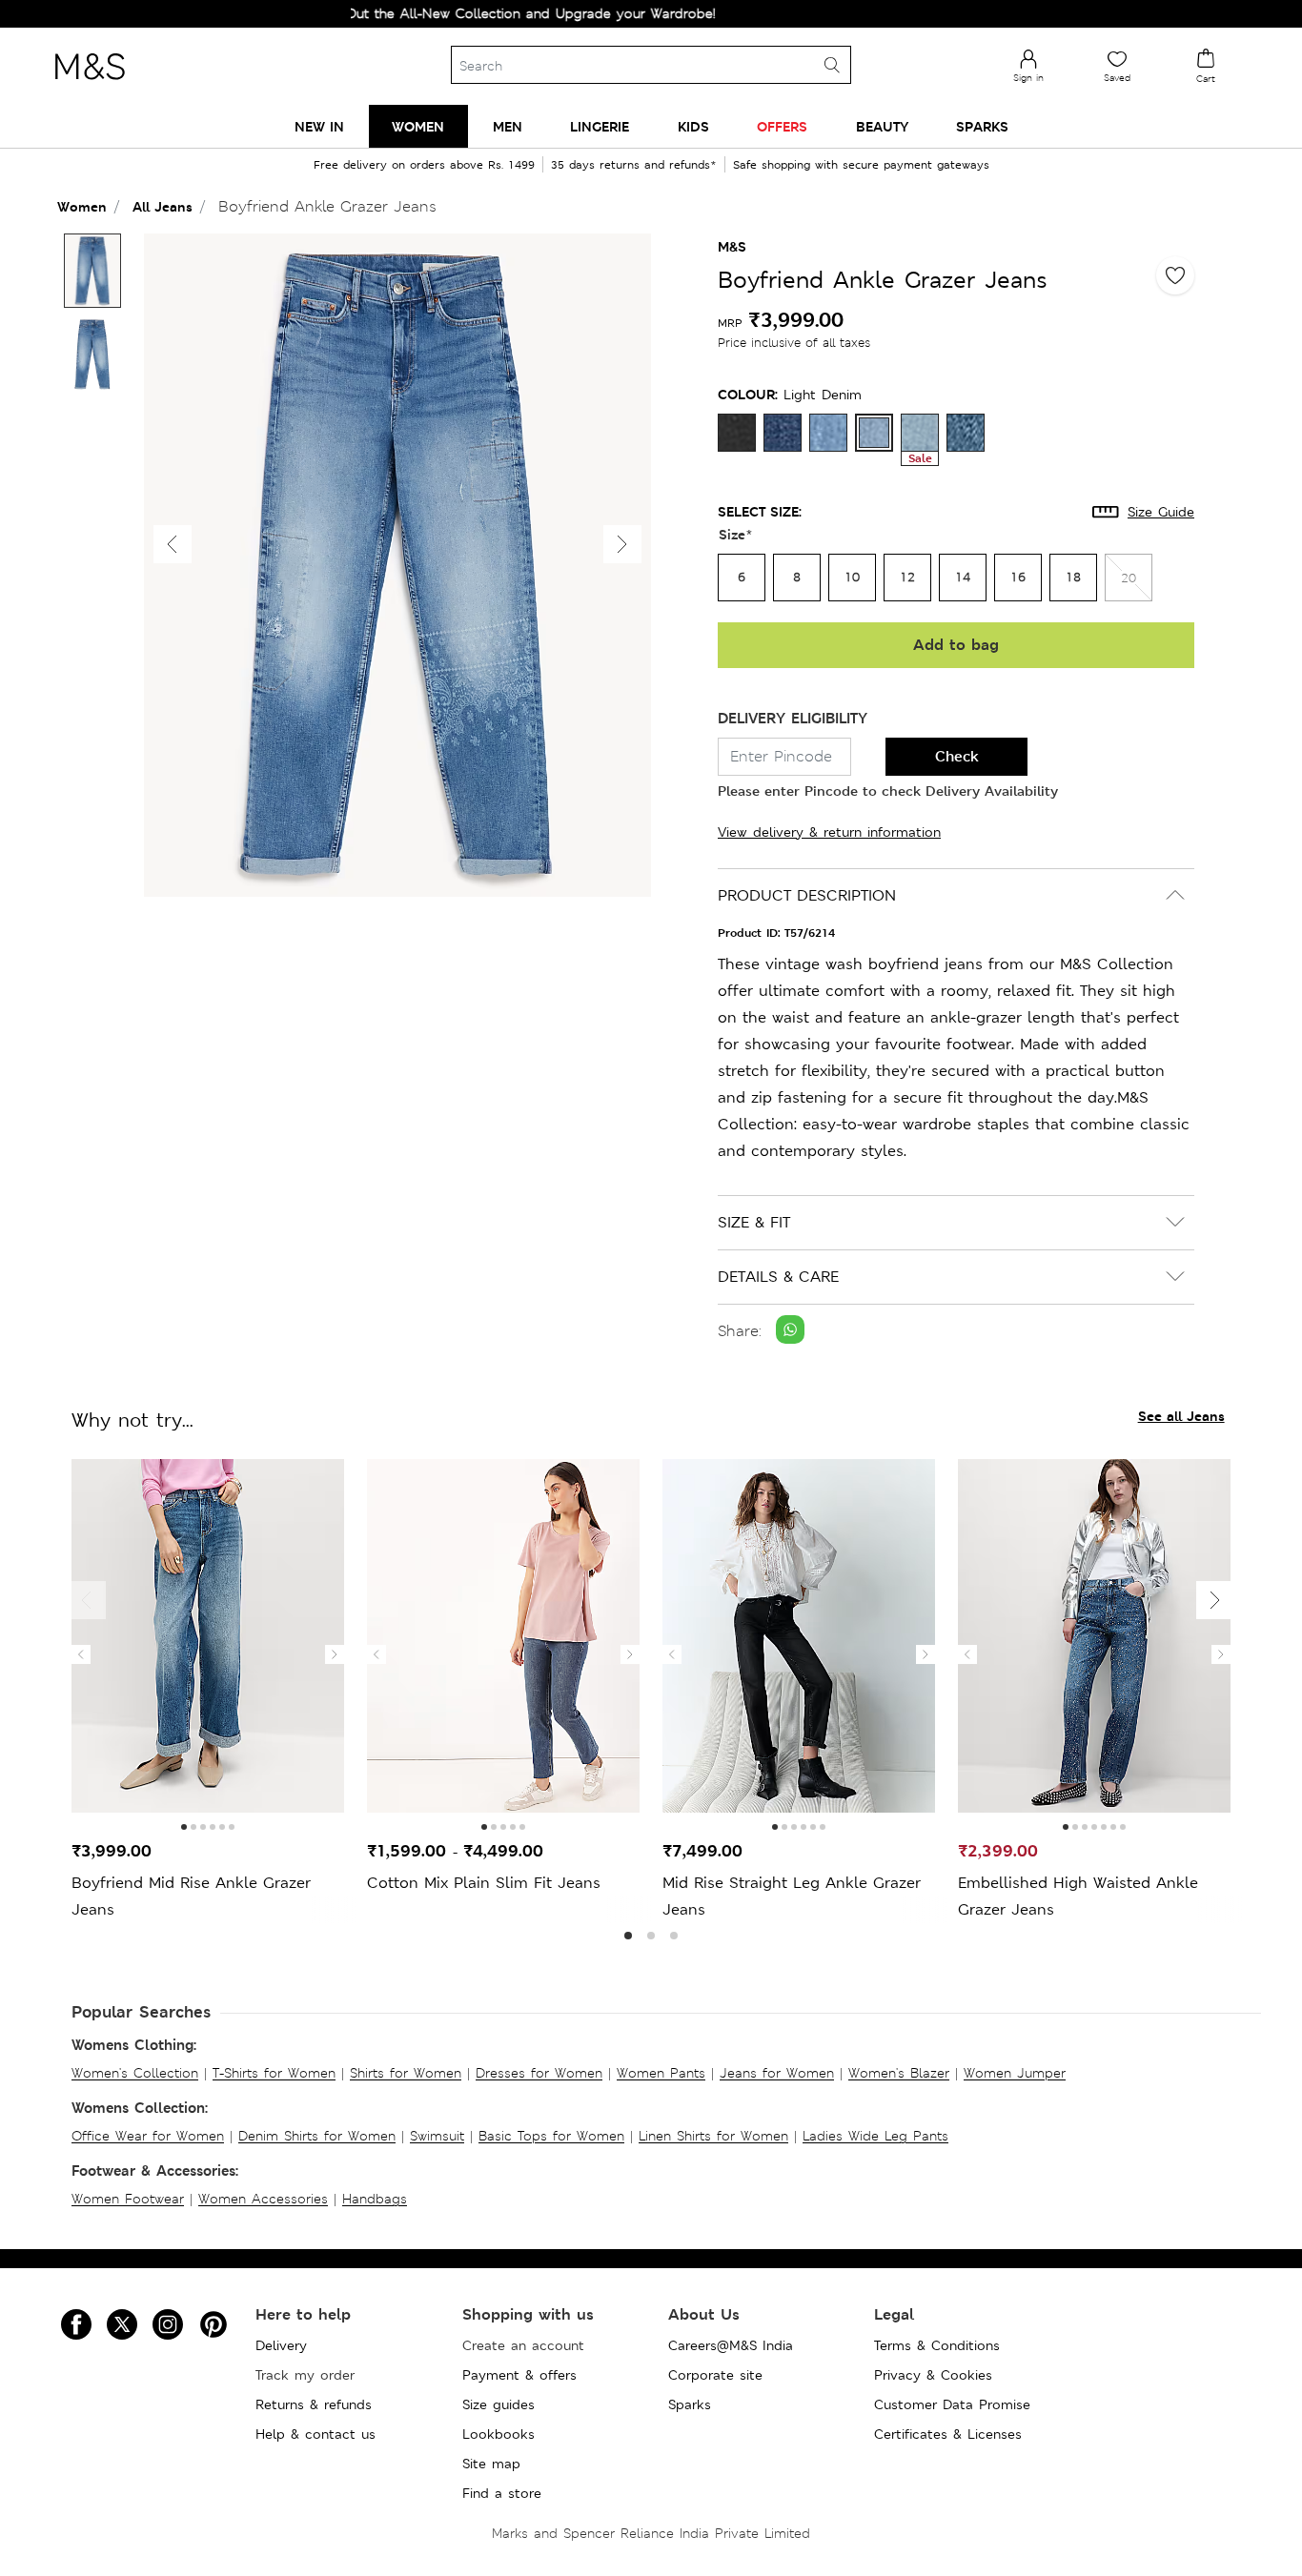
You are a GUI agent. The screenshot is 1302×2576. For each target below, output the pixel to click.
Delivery (281, 2345)
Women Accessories (263, 2199)
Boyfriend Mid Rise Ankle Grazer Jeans (191, 1896)
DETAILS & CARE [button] (778, 1277)
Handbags (375, 2199)
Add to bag (956, 645)
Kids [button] (693, 126)
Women (82, 206)
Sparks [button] (982, 126)
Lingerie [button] (600, 126)
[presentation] (81, 1654)
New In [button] (319, 126)
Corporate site (715, 2375)
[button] (622, 544)
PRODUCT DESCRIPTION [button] (807, 895)
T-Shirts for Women (274, 2073)
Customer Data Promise (952, 2404)
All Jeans (163, 206)
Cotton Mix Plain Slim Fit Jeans (484, 1883)
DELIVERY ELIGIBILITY (793, 718)
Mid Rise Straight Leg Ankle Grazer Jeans (792, 1896)
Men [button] (508, 126)
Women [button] (418, 126)
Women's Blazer (899, 2073)
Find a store (502, 2493)
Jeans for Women (777, 2073)
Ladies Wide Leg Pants (875, 2136)
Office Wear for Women (148, 2136)
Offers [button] (782, 126)
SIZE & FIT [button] (754, 1222)
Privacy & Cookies (933, 2375)
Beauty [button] (882, 126)
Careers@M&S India (731, 2345)
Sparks (690, 2404)
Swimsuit (437, 2136)
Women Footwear (128, 2199)
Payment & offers (519, 2375)
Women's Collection (135, 2073)
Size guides (498, 2404)
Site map (491, 2464)
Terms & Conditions (937, 2345)
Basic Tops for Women (551, 2136)
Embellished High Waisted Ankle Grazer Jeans (1078, 1896)
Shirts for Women (406, 2073)
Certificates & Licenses (948, 2434)
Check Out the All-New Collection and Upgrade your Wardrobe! (462, 13)
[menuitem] (319, 126)
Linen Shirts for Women (713, 2136)
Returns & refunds (314, 2404)
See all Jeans (1181, 1416)
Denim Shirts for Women (317, 2136)
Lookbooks (498, 2434)
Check (957, 756)
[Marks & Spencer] (90, 85)
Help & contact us (315, 2434)
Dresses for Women (539, 2073)
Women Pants (661, 2073)
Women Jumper (1015, 2073)
